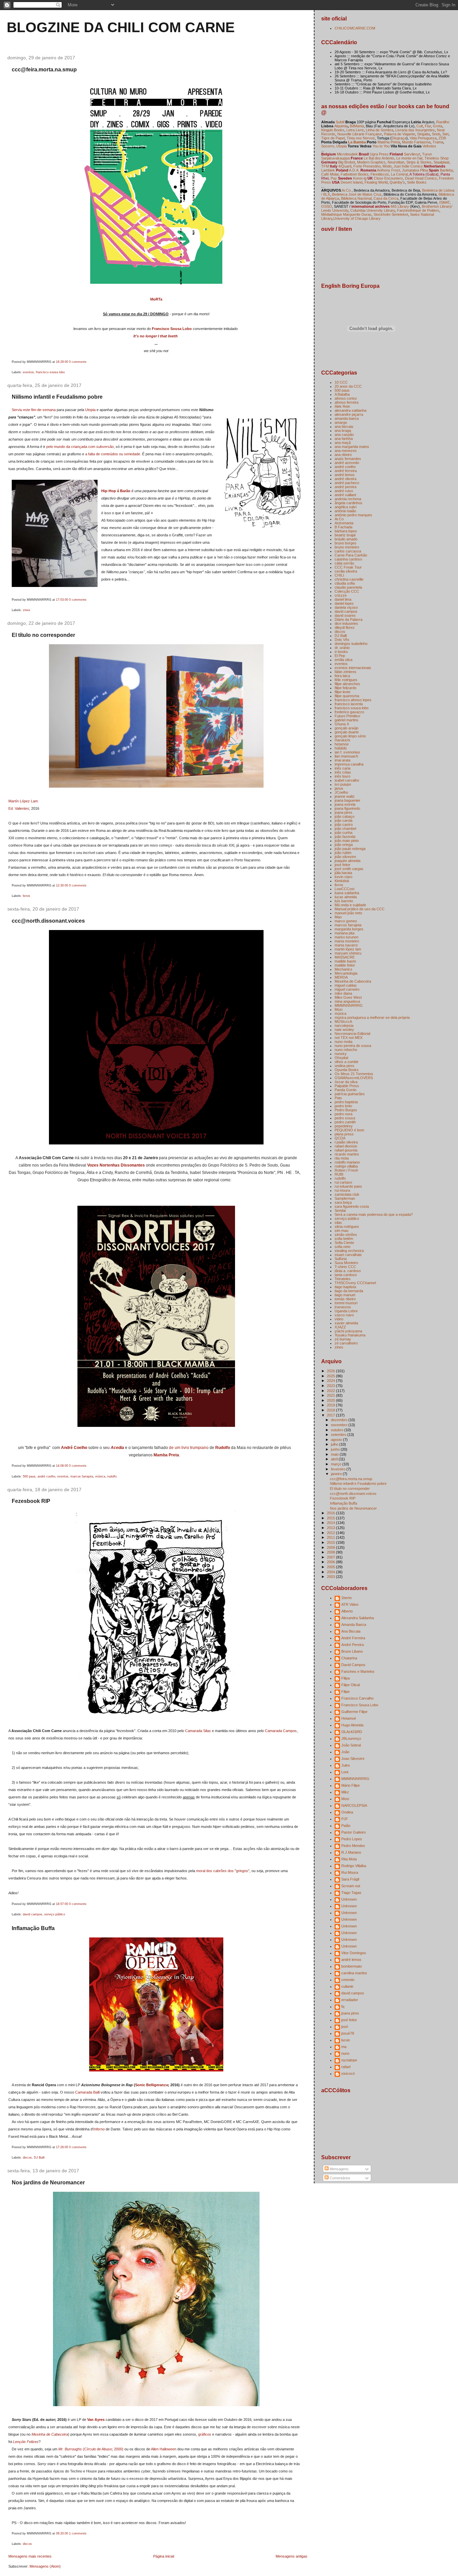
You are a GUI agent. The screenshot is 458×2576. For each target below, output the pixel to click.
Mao (338, 917)
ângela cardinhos (349, 503)
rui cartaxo (343, 1182)
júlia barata (343, 873)
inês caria (342, 768)
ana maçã (343, 443)
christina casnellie (349, 579)
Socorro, (328, 146)
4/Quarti (345, 166)
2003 (331, 1577)
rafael (346, 2067)
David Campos (353, 1665)
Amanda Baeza (354, 1625)
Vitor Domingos (354, 1953)
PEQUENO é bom (349, 1130)
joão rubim (343, 853)
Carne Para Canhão (351, 555)
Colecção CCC (347, 591)
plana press (344, 1134)
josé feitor (342, 865)
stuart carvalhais (348, 1255)
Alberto (347, 1611)
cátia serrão (344, 563)
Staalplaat (441, 162)
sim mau (341, 1231)
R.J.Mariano (351, 1852)
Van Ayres (96, 2420)
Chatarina (349, 1658)
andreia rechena (348, 499)
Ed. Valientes (19, 808)
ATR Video (350, 1604)
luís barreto (344, 901)
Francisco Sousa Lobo (172, 329)
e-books (341, 652)
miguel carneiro (347, 989)
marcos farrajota (82, 1476)
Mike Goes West (348, 997)
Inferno (99, 2129)
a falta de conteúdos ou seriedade (113, 454)
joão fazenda (345, 837)
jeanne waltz (345, 796)
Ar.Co (339, 519)
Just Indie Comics (408, 166)
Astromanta (344, 523)
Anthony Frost (388, 170)
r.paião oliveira (346, 1142)
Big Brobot (347, 162)
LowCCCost (345, 889)
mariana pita (345, 933)
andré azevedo (347, 463)
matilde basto (345, 961)
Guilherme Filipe (354, 1712)
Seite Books (417, 182)
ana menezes (346, 451)
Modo (387, 166)
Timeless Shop (437, 158)
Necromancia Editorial (352, 1034)
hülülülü (341, 748)
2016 (331, 1513)
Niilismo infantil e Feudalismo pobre (57, 397)
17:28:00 (62, 2147)
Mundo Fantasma (416, 142)
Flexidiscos (380, 174)
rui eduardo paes (348, 1186)
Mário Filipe (351, 1785)
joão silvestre (345, 857)
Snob (436, 134)
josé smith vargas (349, 869)
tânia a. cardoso (348, 1271)
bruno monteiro (347, 547)
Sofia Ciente (344, 1243)
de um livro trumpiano (189, 1448)
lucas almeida (346, 897)
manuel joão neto (348, 913)
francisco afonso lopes (353, 700)
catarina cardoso (348, 559)
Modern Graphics (371, 162)
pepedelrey (344, 1126)
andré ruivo (344, 491)
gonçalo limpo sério (350, 736)
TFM (325, 166)
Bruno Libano (352, 1651)
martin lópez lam (348, 949)
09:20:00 (62, 2533)
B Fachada (343, 527)
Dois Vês (342, 640)
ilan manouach (346, 756)
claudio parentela (348, 587)
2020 (331, 1400)
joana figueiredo (347, 808)
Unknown (349, 1899)
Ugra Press (379, 154)
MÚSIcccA (343, 1021)
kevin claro (343, 877)
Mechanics (343, 969)
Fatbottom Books (355, 174)
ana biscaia (344, 426)
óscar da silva (346, 1082)
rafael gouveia (346, 1150)
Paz (334, 178)
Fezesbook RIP (31, 1501)
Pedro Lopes (352, 1839)
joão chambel (345, 829)
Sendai (340, 1210)
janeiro (337, 1474)
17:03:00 (62, 600)
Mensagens (339, 2169)
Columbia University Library (373, 210)
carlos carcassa (348, 551)
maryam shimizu (348, 953)
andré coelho (46, 1476)
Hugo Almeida (352, 1725)
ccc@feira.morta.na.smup (44, 70)
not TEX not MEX (349, 1038)
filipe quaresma (347, 696)
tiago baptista (345, 1287)
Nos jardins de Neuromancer (48, 2183)
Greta (438, 126)
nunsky (341, 1054)
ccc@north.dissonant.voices (48, 921)
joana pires (343, 812)
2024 (331, 1381)
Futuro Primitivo (347, 716)
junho (336, 1449)
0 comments (78, 362)
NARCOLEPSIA (354, 1805)
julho (335, 1444)
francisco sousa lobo (50, 372)
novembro (340, 1425)
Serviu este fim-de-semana (34, 410)
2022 (331, 1391)
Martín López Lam (23, 801)
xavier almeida (346, 1323)
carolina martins (354, 1973)
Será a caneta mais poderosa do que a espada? (374, 1214)
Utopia (90, 410)
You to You (381, 146)
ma (344, 2047)
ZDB (442, 138)
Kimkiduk (342, 881)
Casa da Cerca (386, 198)
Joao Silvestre (353, 1759)
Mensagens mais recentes (30, 2556)
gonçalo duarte (347, 732)
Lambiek (328, 170)
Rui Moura (350, 1872)
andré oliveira (346, 479)
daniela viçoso (346, 607)
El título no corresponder (43, 635)
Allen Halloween (164, 2449)
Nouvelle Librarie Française (360, 134)
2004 (331, 1572)
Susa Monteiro (346, 1263)
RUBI (339, 1174)
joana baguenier (348, 800)
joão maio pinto (347, 841)
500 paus (29, 1476)
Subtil (340, 122)
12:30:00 (62, 885)
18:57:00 (62, 1904)
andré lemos (345, 475)
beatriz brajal (345, 535)
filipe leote (342, 692)
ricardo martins (347, 1154)
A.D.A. (354, 170)
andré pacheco (347, 483)
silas (338, 1223)
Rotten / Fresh (346, 1170)
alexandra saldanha (351, 410)
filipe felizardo (346, 688)
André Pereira (353, 1645)
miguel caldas (346, 985)
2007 (331, 1557)
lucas (346, 2040)
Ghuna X (342, 724)
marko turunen (347, 937)
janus (339, 788)
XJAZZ (340, 1327)
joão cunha (343, 833)
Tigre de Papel (333, 138)
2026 (331, 1371)
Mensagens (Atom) (45, 2566)
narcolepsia (344, 1026)
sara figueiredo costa (352, 1206)
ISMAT (444, 202)
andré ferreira (346, 471)
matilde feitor (345, 965)
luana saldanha (347, 893)
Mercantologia (346, 973)
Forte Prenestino (367, 166)
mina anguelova (347, 1001)
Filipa (346, 1678)
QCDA (340, 1138)
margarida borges (349, 929)
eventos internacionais (353, 668)
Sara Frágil (350, 1879)
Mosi (338, 1009)
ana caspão (344, 435)
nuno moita (343, 1042)
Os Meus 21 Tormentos (354, 1074)
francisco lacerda (349, 704)
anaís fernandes (348, 459)
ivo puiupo (343, 784)
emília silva (343, 660)
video (339, 1319)
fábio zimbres (346, 672)
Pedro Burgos (346, 1110)
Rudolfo (223, 1448)
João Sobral (351, 1745)
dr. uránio (342, 648)
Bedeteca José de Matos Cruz (357, 194)
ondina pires (345, 1066)
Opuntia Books (347, 1070)
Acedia (117, 1448)
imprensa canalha (349, 764)
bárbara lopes (346, 531)
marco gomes (346, 921)
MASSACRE (345, 957)
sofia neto (342, 1247)
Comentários (339, 2178)
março (337, 1464)
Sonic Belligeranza (152, 2085)
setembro (339, 1435)
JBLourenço (351, 1738)
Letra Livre (355, 130)
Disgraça (399, 138)
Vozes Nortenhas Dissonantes (116, 1165)
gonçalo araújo (347, 728)
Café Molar (330, 174)
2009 (331, 1547)
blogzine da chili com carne (121, 27)
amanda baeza (347, 418)
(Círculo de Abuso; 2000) (91, 2449)
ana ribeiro (343, 455)
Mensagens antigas (292, 2556)
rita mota (342, 1158)
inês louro (342, 776)
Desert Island (352, 182)
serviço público (55, 1914)
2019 (331, 1405)
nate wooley (344, 1030)
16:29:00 (62, 362)
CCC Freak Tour (348, 567)
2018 (331, 1410)
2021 (331, 1395)
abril (335, 1459)
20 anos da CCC (348, 386)
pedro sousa (345, 1118)
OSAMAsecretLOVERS (354, 1078)
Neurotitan (396, 162)
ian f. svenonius (347, 752)
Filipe (346, 1692)
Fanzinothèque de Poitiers (418, 210)
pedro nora (343, 1114)
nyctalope (349, 2060)
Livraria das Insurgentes (415, 130)
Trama (438, 142)
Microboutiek (347, 154)
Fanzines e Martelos (358, 1671)
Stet (445, 134)
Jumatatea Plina (415, 170)
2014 (331, 1523)
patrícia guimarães (350, 1094)
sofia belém (344, 1239)
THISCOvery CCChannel (355, 1283)
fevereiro (339, 1469)
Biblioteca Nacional (356, 198)
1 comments (78, 2533)
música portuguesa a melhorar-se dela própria (372, 1017)
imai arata (342, 760)
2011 (331, 1537)
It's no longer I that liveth (156, 336)
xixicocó (348, 2073)
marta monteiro (347, 941)
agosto (337, 1440)
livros (26, 896)
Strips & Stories (419, 162)
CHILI (339, 575)
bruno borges (346, 543)
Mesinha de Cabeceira (50, 2434)
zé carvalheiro (346, 1343)
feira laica (342, 676)
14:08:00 (62, 1466)
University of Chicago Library (357, 218)
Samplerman (345, 1198)
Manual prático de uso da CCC (360, 909)
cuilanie (347, 1986)
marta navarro (346, 945)
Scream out (351, 1886)
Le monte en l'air (409, 158)
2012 (331, 1533)
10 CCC (341, 382)
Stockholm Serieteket (391, 214)
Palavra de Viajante (399, 134)
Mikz (345, 1792)
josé (345, 2027)
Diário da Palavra (349, 619)
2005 (331, 1567)
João (345, 1752)
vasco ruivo (344, 1315)
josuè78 (348, 2033)
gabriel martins (347, 720)
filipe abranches (347, 684)
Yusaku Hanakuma (350, 1335)
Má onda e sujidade (350, 905)
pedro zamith (345, 1122)
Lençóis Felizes (26, 2442)
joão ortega (344, 845)
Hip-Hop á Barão (116, 491)
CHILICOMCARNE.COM (355, 28)
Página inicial (164, 2556)
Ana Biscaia (351, 1631)
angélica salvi (346, 507)
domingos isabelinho (351, 644)
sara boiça (343, 1202)
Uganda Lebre (346, 1311)
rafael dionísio (346, 1146)
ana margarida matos (352, 447)
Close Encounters (388, 178)
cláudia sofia (345, 583)
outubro (338, 1430)
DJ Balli (39, 2158)
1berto (347, 1598)
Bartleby (446, 170)
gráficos (205, 2434)
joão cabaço (345, 816)
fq (343, 2006)
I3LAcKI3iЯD (352, 1732)
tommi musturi (346, 1303)
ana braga (343, 431)
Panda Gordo (346, 1090)
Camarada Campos (281, 1731)
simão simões (346, 1235)
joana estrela (345, 804)
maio (335, 1454)
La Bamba (357, 142)
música (100, 1476)
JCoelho (341, 792)
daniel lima (343, 599)
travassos (343, 1307)
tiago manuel (345, 1295)
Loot (345, 1772)
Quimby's (397, 182)
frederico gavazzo (349, 712)
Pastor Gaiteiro (354, 1832)
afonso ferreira (347, 402)
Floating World (376, 182)
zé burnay (343, 1339)
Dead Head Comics (421, 178)
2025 (331, 1376)
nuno (345, 2053)
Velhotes (429, 146)
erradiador (350, 2000)
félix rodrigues (346, 680)
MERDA (341, 977)
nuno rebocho (346, 1050)
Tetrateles (343, 1279)
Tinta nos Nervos (361, 138)
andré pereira (346, 487)
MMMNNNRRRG (349, 1005)
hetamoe (342, 744)
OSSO (327, 206)
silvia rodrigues (347, 1227)
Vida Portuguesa (423, 138)
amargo (341, 422)
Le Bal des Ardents (379, 158)
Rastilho (443, 122)
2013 (331, 1528)
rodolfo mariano (347, 1162)
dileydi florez (345, 628)
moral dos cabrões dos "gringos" (223, 1871)
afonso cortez (346, 398)
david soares (345, 615)
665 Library (400, 206)
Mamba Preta (166, 1455)
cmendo (348, 1980)
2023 (331, 1386)
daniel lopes (344, 603)
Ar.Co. (347, 190)
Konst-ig (360, 178)
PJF (345, 1819)
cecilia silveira (346, 571)
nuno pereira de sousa (353, 1046)
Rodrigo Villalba (354, 1866)
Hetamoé (349, 1718)
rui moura (342, 1190)
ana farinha (344, 439)
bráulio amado (346, 539)
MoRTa (156, 299)
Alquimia (341, 126)
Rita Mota (349, 1859)
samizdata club (347, 1194)
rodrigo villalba (346, 1166)
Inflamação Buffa (33, 1928)
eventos (28, 372)
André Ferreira (353, 1638)
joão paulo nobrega (350, 849)
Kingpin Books (333, 130)
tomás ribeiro (345, 1299)
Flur (428, 126)
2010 (331, 1542)
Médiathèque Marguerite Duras (346, 214)
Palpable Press (347, 1086)
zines (26, 610)
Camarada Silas (198, 1731)
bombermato (352, 1966)
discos (27, 2158)
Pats (338, 1098)
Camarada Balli (87, 2092)
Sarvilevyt (412, 154)
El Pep (340, 656)
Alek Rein (342, 406)
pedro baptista (346, 1102)
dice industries (346, 623)
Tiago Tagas (351, 1893)
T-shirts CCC (345, 1267)
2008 (331, 1552)
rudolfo (112, 1476)
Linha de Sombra (380, 130)
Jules (346, 1765)
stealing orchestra (349, 1251)
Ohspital (341, 1058)
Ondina (347, 1812)
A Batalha (342, 394)
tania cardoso (346, 1275)
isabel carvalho (347, 780)
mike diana (343, 993)
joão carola (343, 820)
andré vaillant (345, 495)
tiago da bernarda (349, 1291)
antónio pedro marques (353, 515)
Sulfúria (341, 1259)
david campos (33, 1914)
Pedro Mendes (353, 1846)
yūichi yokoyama (348, 1331)
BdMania (357, 126)
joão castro (344, 824)
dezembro (340, 1420)
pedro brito (343, 1106)
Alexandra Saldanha (358, 1618)
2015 (331, 1518)
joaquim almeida (348, 861)
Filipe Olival (351, 1685)
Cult (420, 126)
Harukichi (342, 740)
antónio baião (345, 511)
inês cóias (343, 772)
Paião (346, 1826)
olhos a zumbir (347, 1062)
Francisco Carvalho (357, 1698)
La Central (399, 174)
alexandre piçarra (349, 414)
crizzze (341, 595)
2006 (331, 1562)
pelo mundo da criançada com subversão (80, 447)
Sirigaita (423, 134)
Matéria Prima (389, 142)
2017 (331, 1415)
